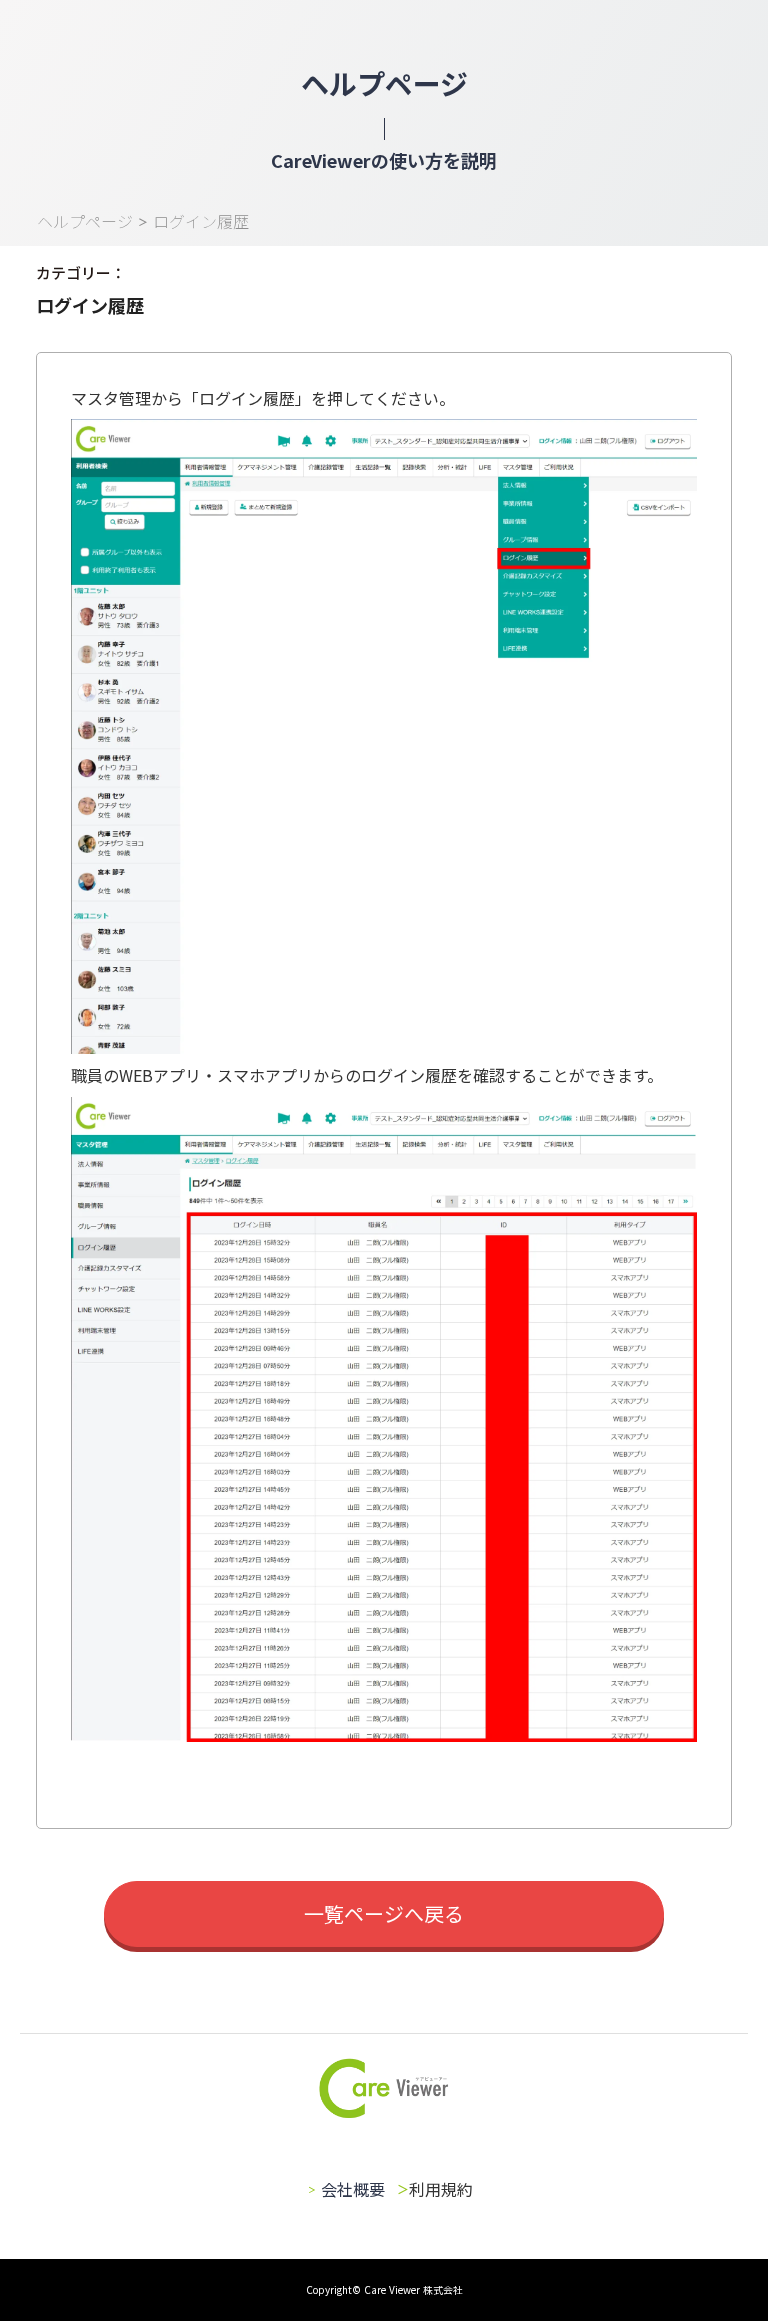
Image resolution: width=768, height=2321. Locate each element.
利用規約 (441, 2189)
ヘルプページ (85, 221)
